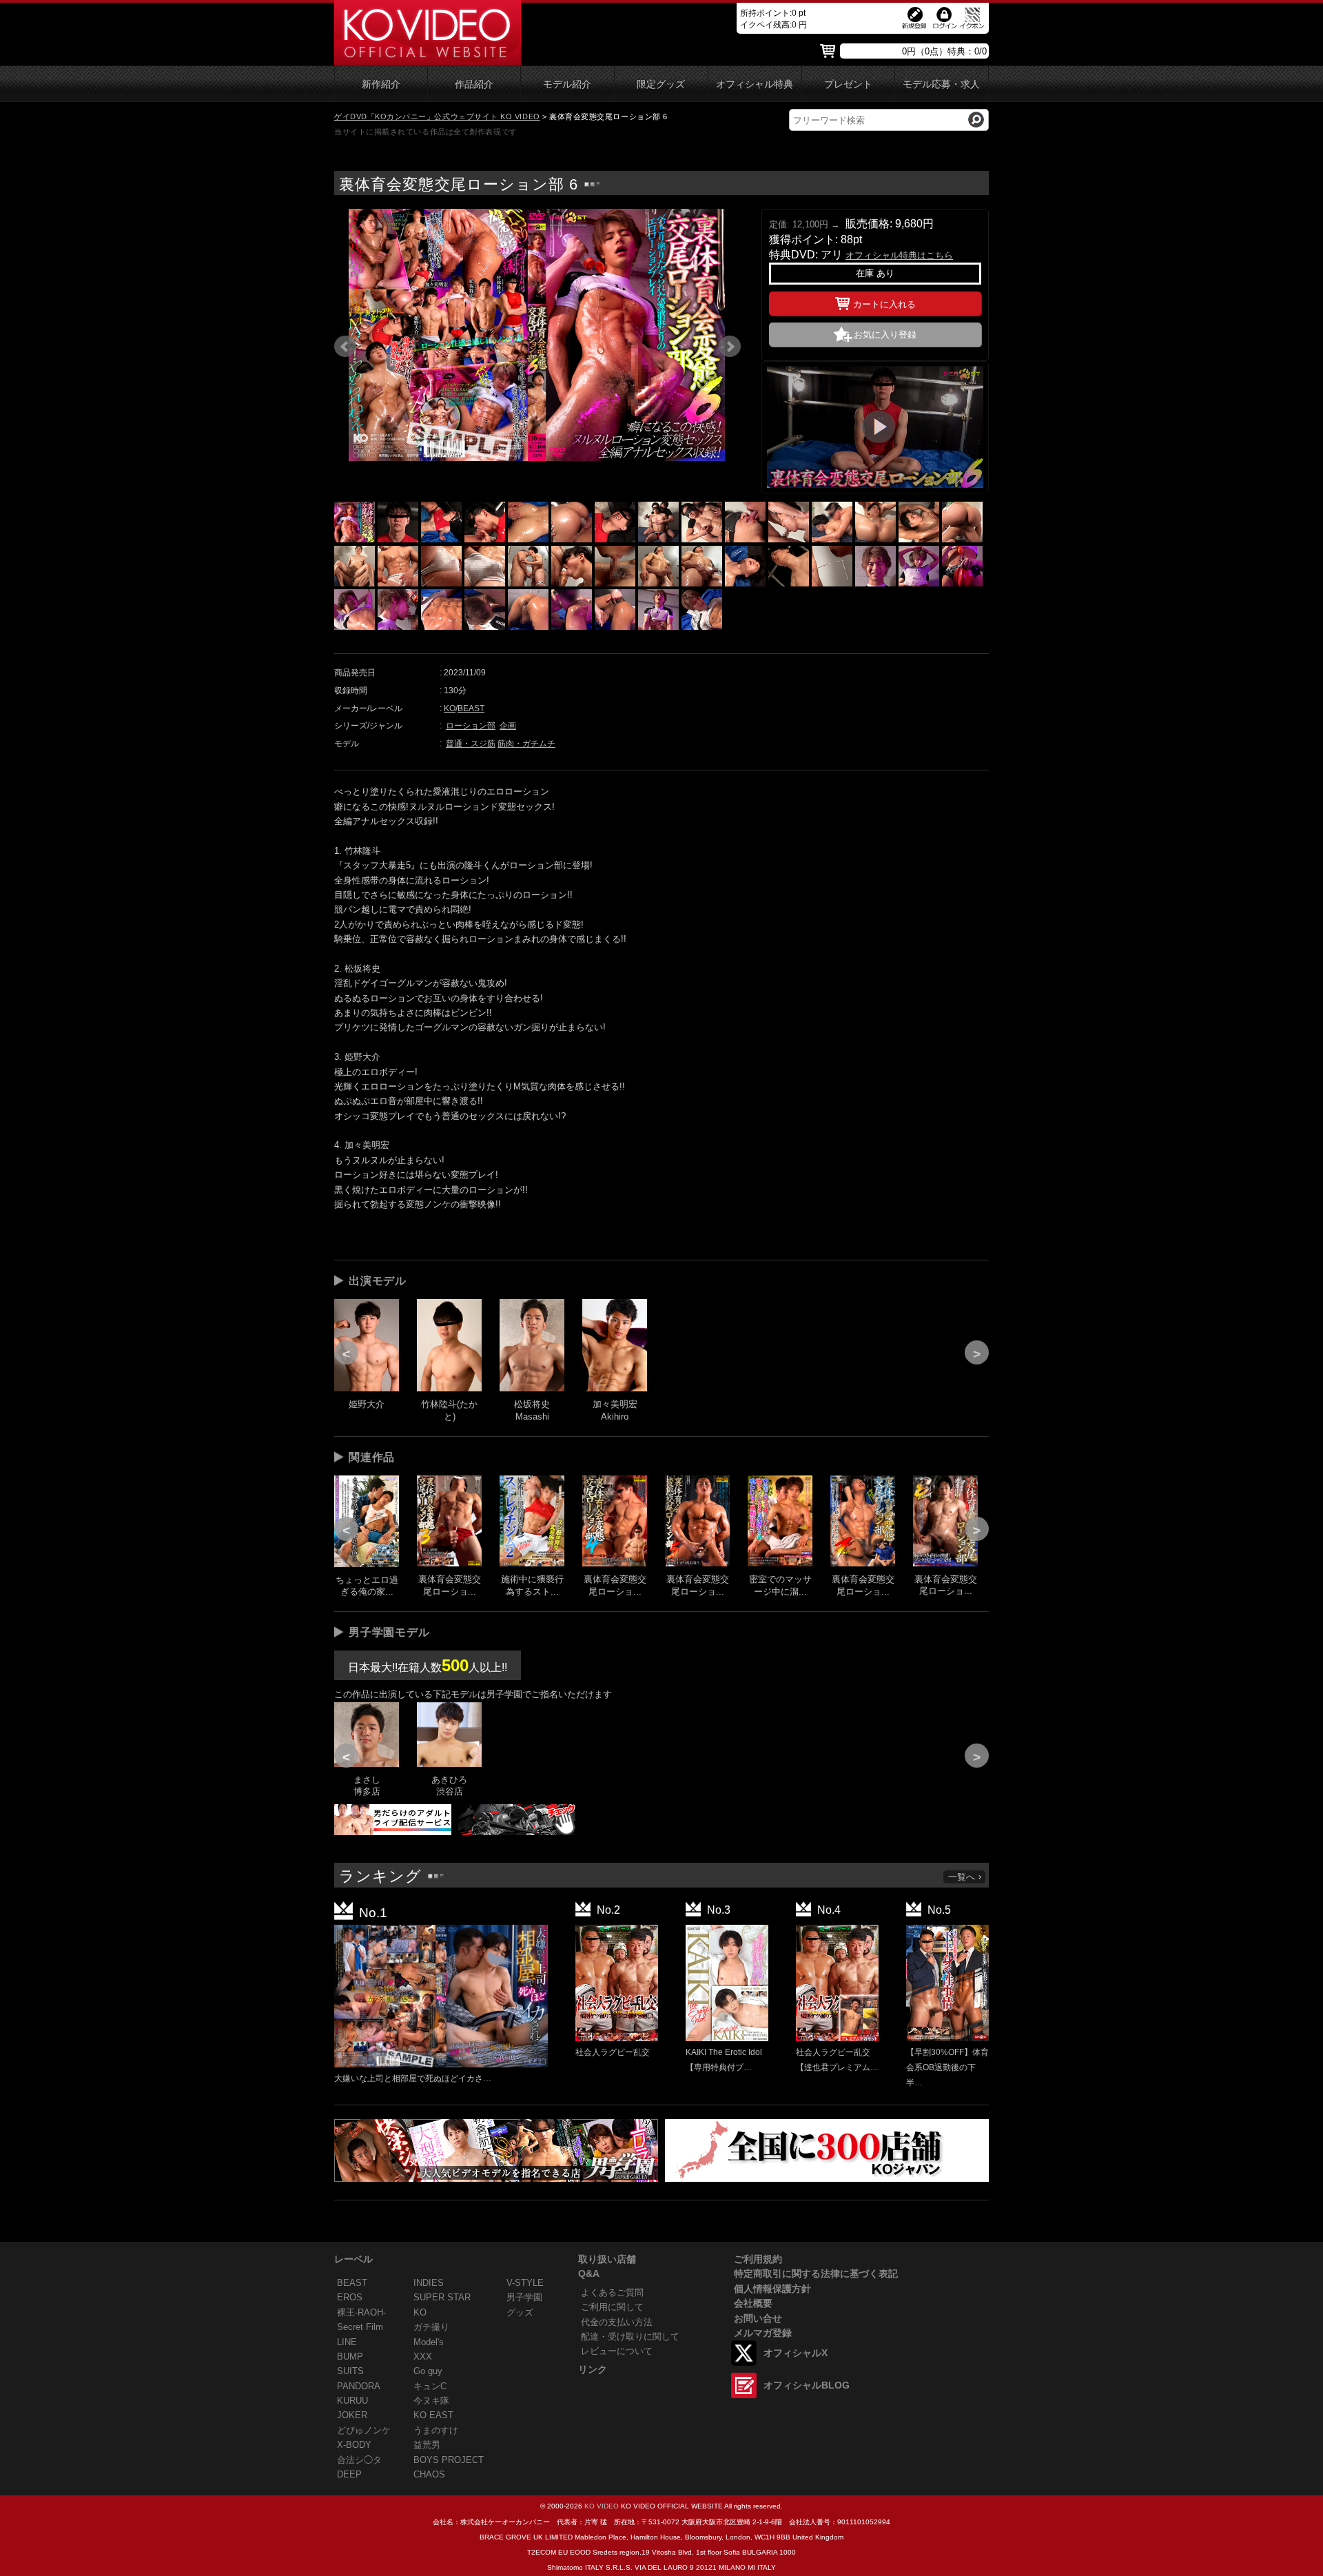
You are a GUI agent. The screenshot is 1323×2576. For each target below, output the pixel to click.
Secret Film (360, 2327)
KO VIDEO (602, 2506)
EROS (350, 2297)
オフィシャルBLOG (807, 2385)
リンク (593, 2369)
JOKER (352, 2415)
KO (450, 708)
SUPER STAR (442, 2297)
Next (730, 347)
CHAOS (429, 2474)
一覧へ (962, 1877)
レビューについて (617, 2351)
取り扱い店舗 (607, 2259)
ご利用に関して (612, 2307)
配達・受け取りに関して (630, 2337)
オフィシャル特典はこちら (899, 255)
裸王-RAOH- (361, 2312)
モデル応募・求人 (941, 84)
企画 (508, 726)
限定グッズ (661, 84)
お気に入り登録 (885, 335)
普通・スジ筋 (471, 744)
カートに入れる (884, 304)
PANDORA (359, 2386)
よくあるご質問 (612, 2292)
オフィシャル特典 (755, 84)
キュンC (430, 2386)
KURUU (352, 2401)
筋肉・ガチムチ (526, 744)
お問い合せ (758, 2318)
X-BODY (354, 2445)
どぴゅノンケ (364, 2430)
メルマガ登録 (763, 2333)
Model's (429, 2342)
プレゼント (848, 84)
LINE (347, 2342)
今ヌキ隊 (431, 2401)
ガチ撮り (431, 2327)
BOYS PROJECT (449, 2460)
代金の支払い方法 (617, 2322)
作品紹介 (474, 84)
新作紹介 (381, 84)
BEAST (471, 708)
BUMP (350, 2357)
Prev (345, 347)
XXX (423, 2357)
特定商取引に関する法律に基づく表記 (816, 2273)
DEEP (349, 2474)
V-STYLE (525, 2283)
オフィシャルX (796, 2353)
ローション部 (471, 726)
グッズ (520, 2312)
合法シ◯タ (359, 2460)
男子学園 (524, 2297)
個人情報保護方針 (772, 2289)
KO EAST (433, 2415)
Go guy (428, 2371)
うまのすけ (436, 2430)
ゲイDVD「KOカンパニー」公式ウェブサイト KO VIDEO (437, 116)
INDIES (429, 2283)
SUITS (350, 2371)
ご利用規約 (758, 2259)
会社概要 (753, 2303)
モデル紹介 (567, 84)
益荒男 (427, 2445)
